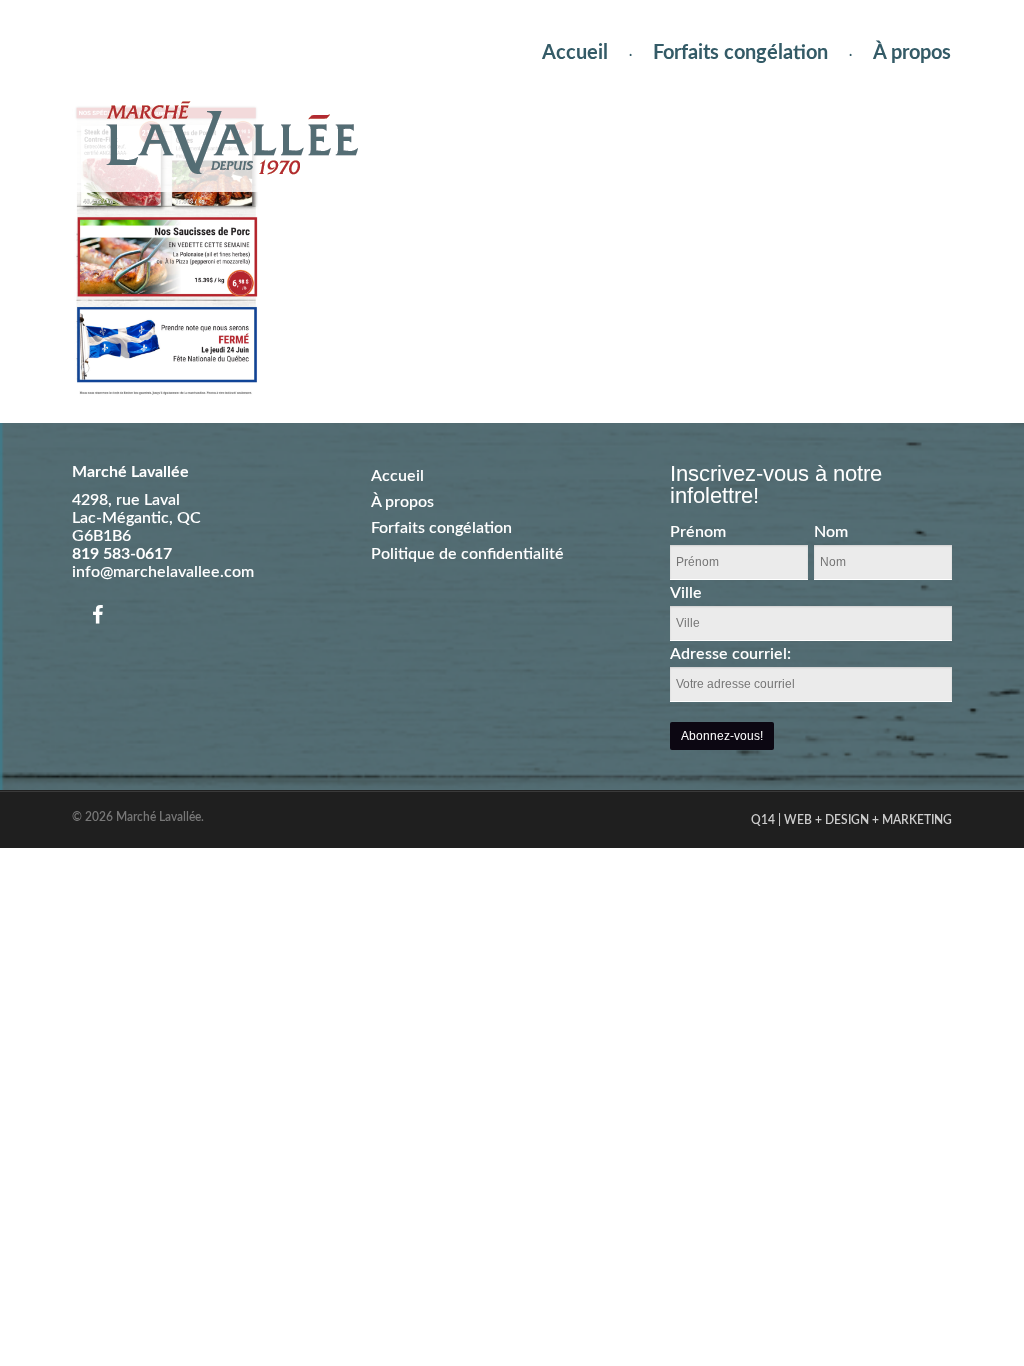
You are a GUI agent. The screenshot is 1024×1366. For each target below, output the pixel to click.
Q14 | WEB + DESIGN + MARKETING (851, 820)
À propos (912, 53)
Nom (831, 532)
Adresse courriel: (730, 654)
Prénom (698, 532)
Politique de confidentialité (467, 554)
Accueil (575, 53)
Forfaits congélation (740, 53)
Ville (686, 593)
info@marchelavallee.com (163, 572)
